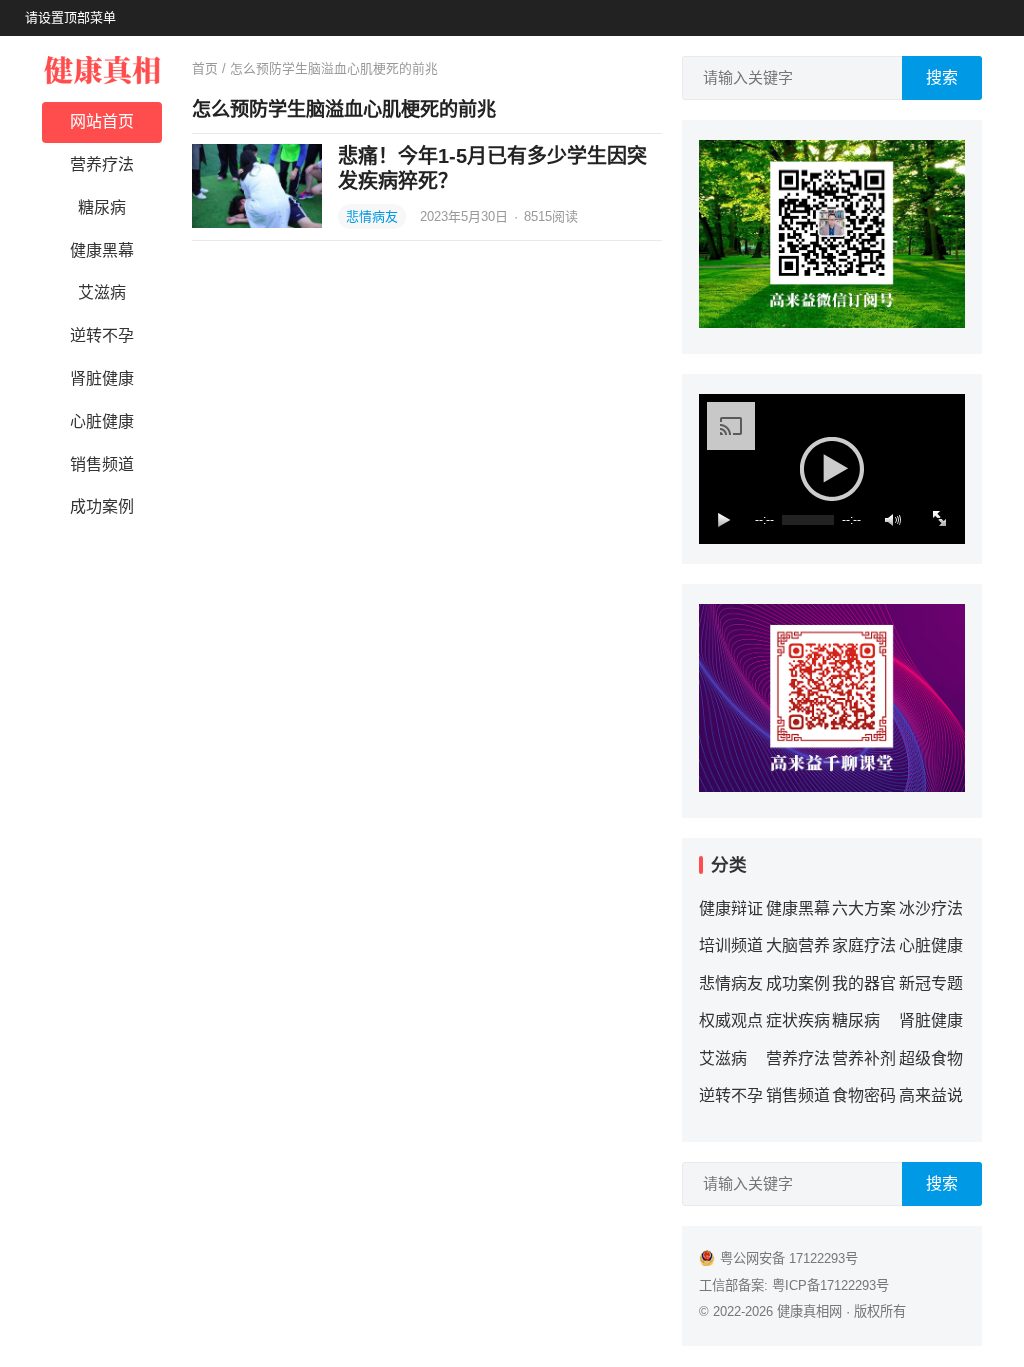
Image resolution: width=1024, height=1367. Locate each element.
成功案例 (102, 506)
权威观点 (731, 1020)
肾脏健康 (102, 378)
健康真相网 (809, 1311)
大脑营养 (798, 945)
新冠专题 (931, 983)
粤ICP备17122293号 (830, 1285)
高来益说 (931, 1095)
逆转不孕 (102, 335)
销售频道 (102, 464)
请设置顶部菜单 (70, 17)
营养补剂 (864, 1058)
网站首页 (102, 121)
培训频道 (731, 945)
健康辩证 (731, 908)
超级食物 (931, 1058)
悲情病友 (372, 216)
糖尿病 (102, 207)
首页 (205, 68)
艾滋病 (102, 292)
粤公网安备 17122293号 (789, 1258)
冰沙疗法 (931, 908)
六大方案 (864, 908)
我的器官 (864, 983)
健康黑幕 (102, 250)
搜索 (942, 77)
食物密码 (864, 1095)
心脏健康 (102, 421)
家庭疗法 (864, 945)
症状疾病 (798, 1020)
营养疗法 (102, 164)
